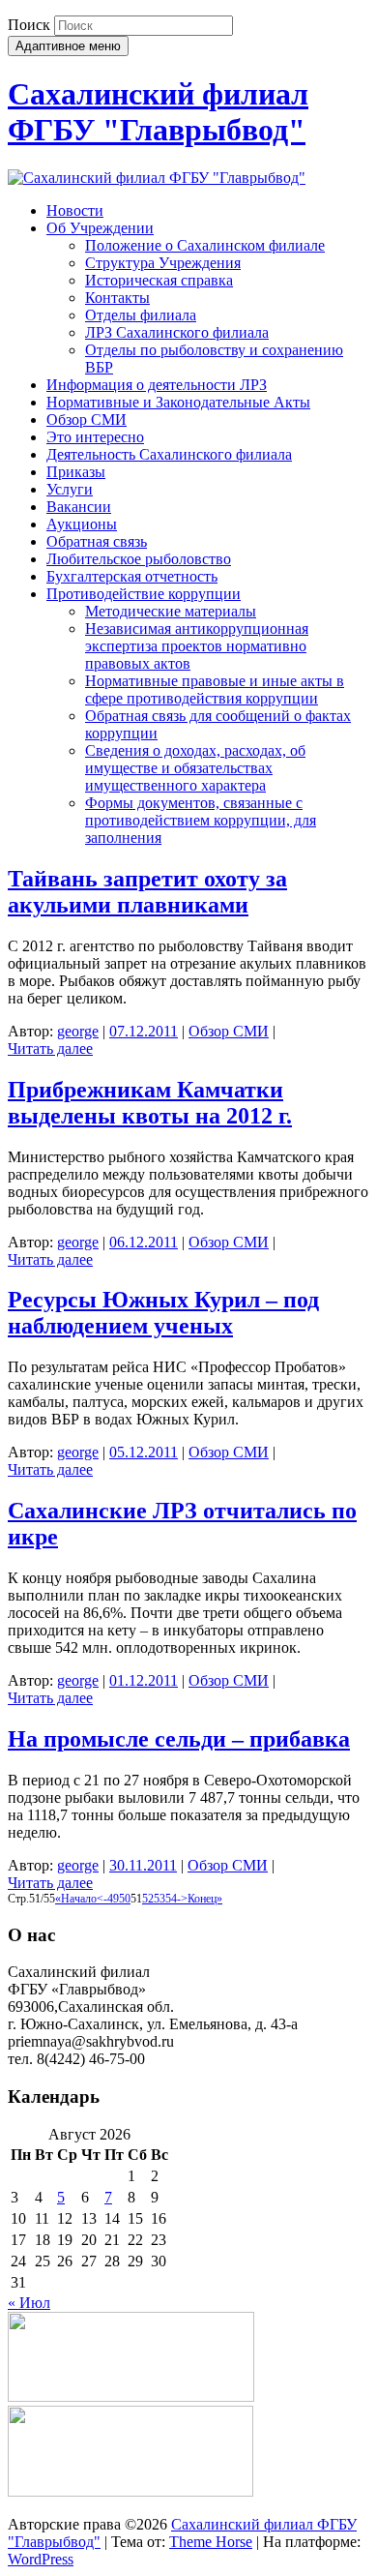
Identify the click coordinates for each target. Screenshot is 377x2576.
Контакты (117, 298)
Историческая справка (159, 280)
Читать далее (50, 1048)
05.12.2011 (144, 1452)
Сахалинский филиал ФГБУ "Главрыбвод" (158, 112)
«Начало (76, 1899)
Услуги (70, 489)
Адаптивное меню (68, 46)
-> (182, 1899)
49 (113, 1899)
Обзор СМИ (87, 419)
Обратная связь (97, 541)
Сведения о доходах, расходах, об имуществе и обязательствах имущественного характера (195, 768)
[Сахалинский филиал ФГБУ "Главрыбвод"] (157, 178)
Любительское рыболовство (139, 559)
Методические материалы (171, 611)
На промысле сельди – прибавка (179, 1739)
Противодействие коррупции (144, 594)
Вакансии (79, 507)
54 (171, 1899)
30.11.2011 (143, 1865)
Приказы (76, 472)
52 (148, 1899)
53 (159, 1899)
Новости (75, 210)
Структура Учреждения (163, 263)
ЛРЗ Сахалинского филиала (177, 332)
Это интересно (95, 437)
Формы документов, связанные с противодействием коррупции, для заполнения (201, 820)
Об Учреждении (100, 228)
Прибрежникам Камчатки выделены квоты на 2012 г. (150, 1103)
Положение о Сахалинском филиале (205, 245)
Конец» (205, 1899)
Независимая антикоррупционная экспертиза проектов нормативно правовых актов (197, 646)
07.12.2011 (144, 1031)
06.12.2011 (144, 1242)
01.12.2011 (144, 1680)
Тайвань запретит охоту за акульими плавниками (147, 892)
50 (125, 1899)
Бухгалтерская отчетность (132, 576)
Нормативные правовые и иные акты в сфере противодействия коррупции (215, 689)
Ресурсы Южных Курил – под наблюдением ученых (163, 1313)
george (78, 1031)
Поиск (29, 25)
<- (102, 1899)
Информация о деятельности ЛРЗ (157, 385)
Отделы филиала (141, 315)
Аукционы (82, 524)
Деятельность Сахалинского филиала (169, 454)
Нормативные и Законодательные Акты (178, 402)
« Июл (29, 2303)
